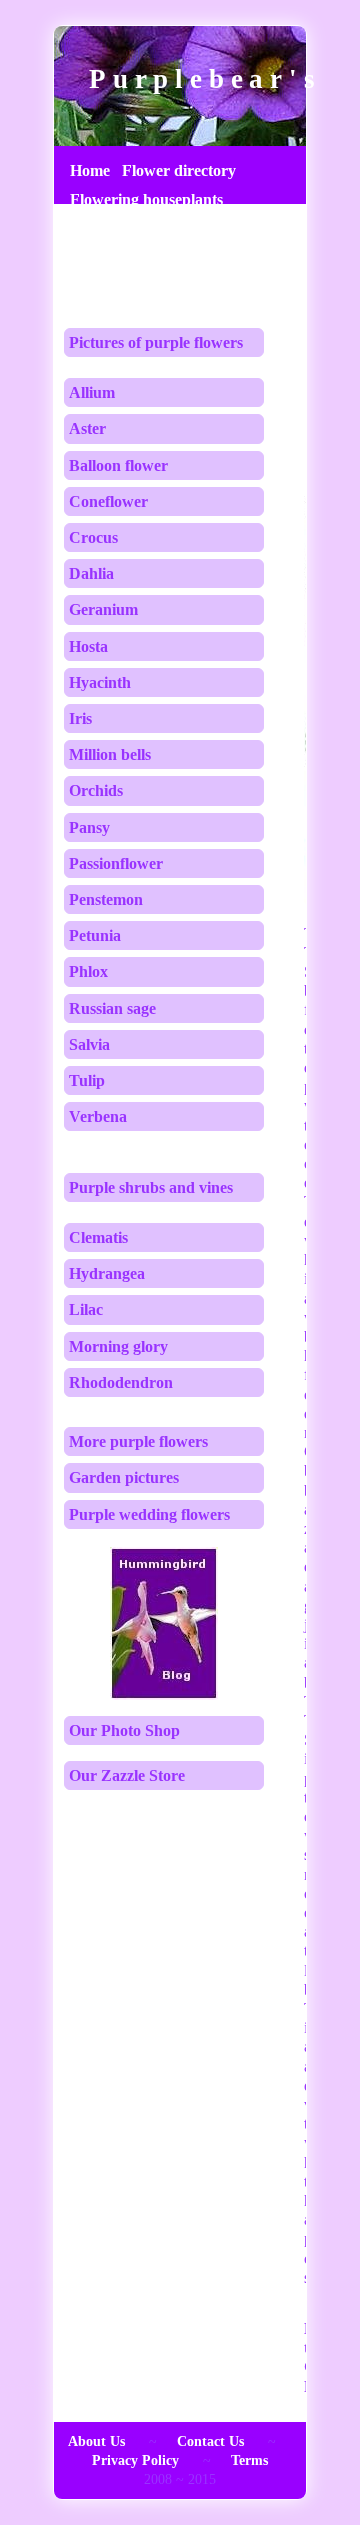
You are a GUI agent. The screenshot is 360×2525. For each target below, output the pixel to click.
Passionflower (116, 863)
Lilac (86, 1309)
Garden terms (117, 228)
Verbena (98, 1116)
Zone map (104, 287)
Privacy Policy (135, 2460)
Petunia (95, 935)
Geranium (103, 609)
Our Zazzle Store (127, 1775)
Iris (80, 718)
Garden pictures (124, 1477)
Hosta (88, 646)
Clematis (98, 1237)
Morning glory (118, 1346)
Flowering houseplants (146, 199)
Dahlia (91, 573)
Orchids (96, 790)
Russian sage (112, 1008)
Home (90, 170)
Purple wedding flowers (149, 1514)
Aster (87, 428)
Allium (92, 392)
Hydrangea (107, 1273)
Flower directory (179, 170)
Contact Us (210, 2441)
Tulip (87, 1080)
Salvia (89, 1044)
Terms (249, 2460)
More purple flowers (138, 1441)
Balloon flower (118, 465)
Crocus (93, 537)
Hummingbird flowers (145, 258)
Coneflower (108, 501)
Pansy (89, 827)
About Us (96, 2441)
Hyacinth (100, 682)
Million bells (110, 754)
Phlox (88, 971)
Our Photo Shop (124, 1730)
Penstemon (106, 899)
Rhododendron (121, 1382)
